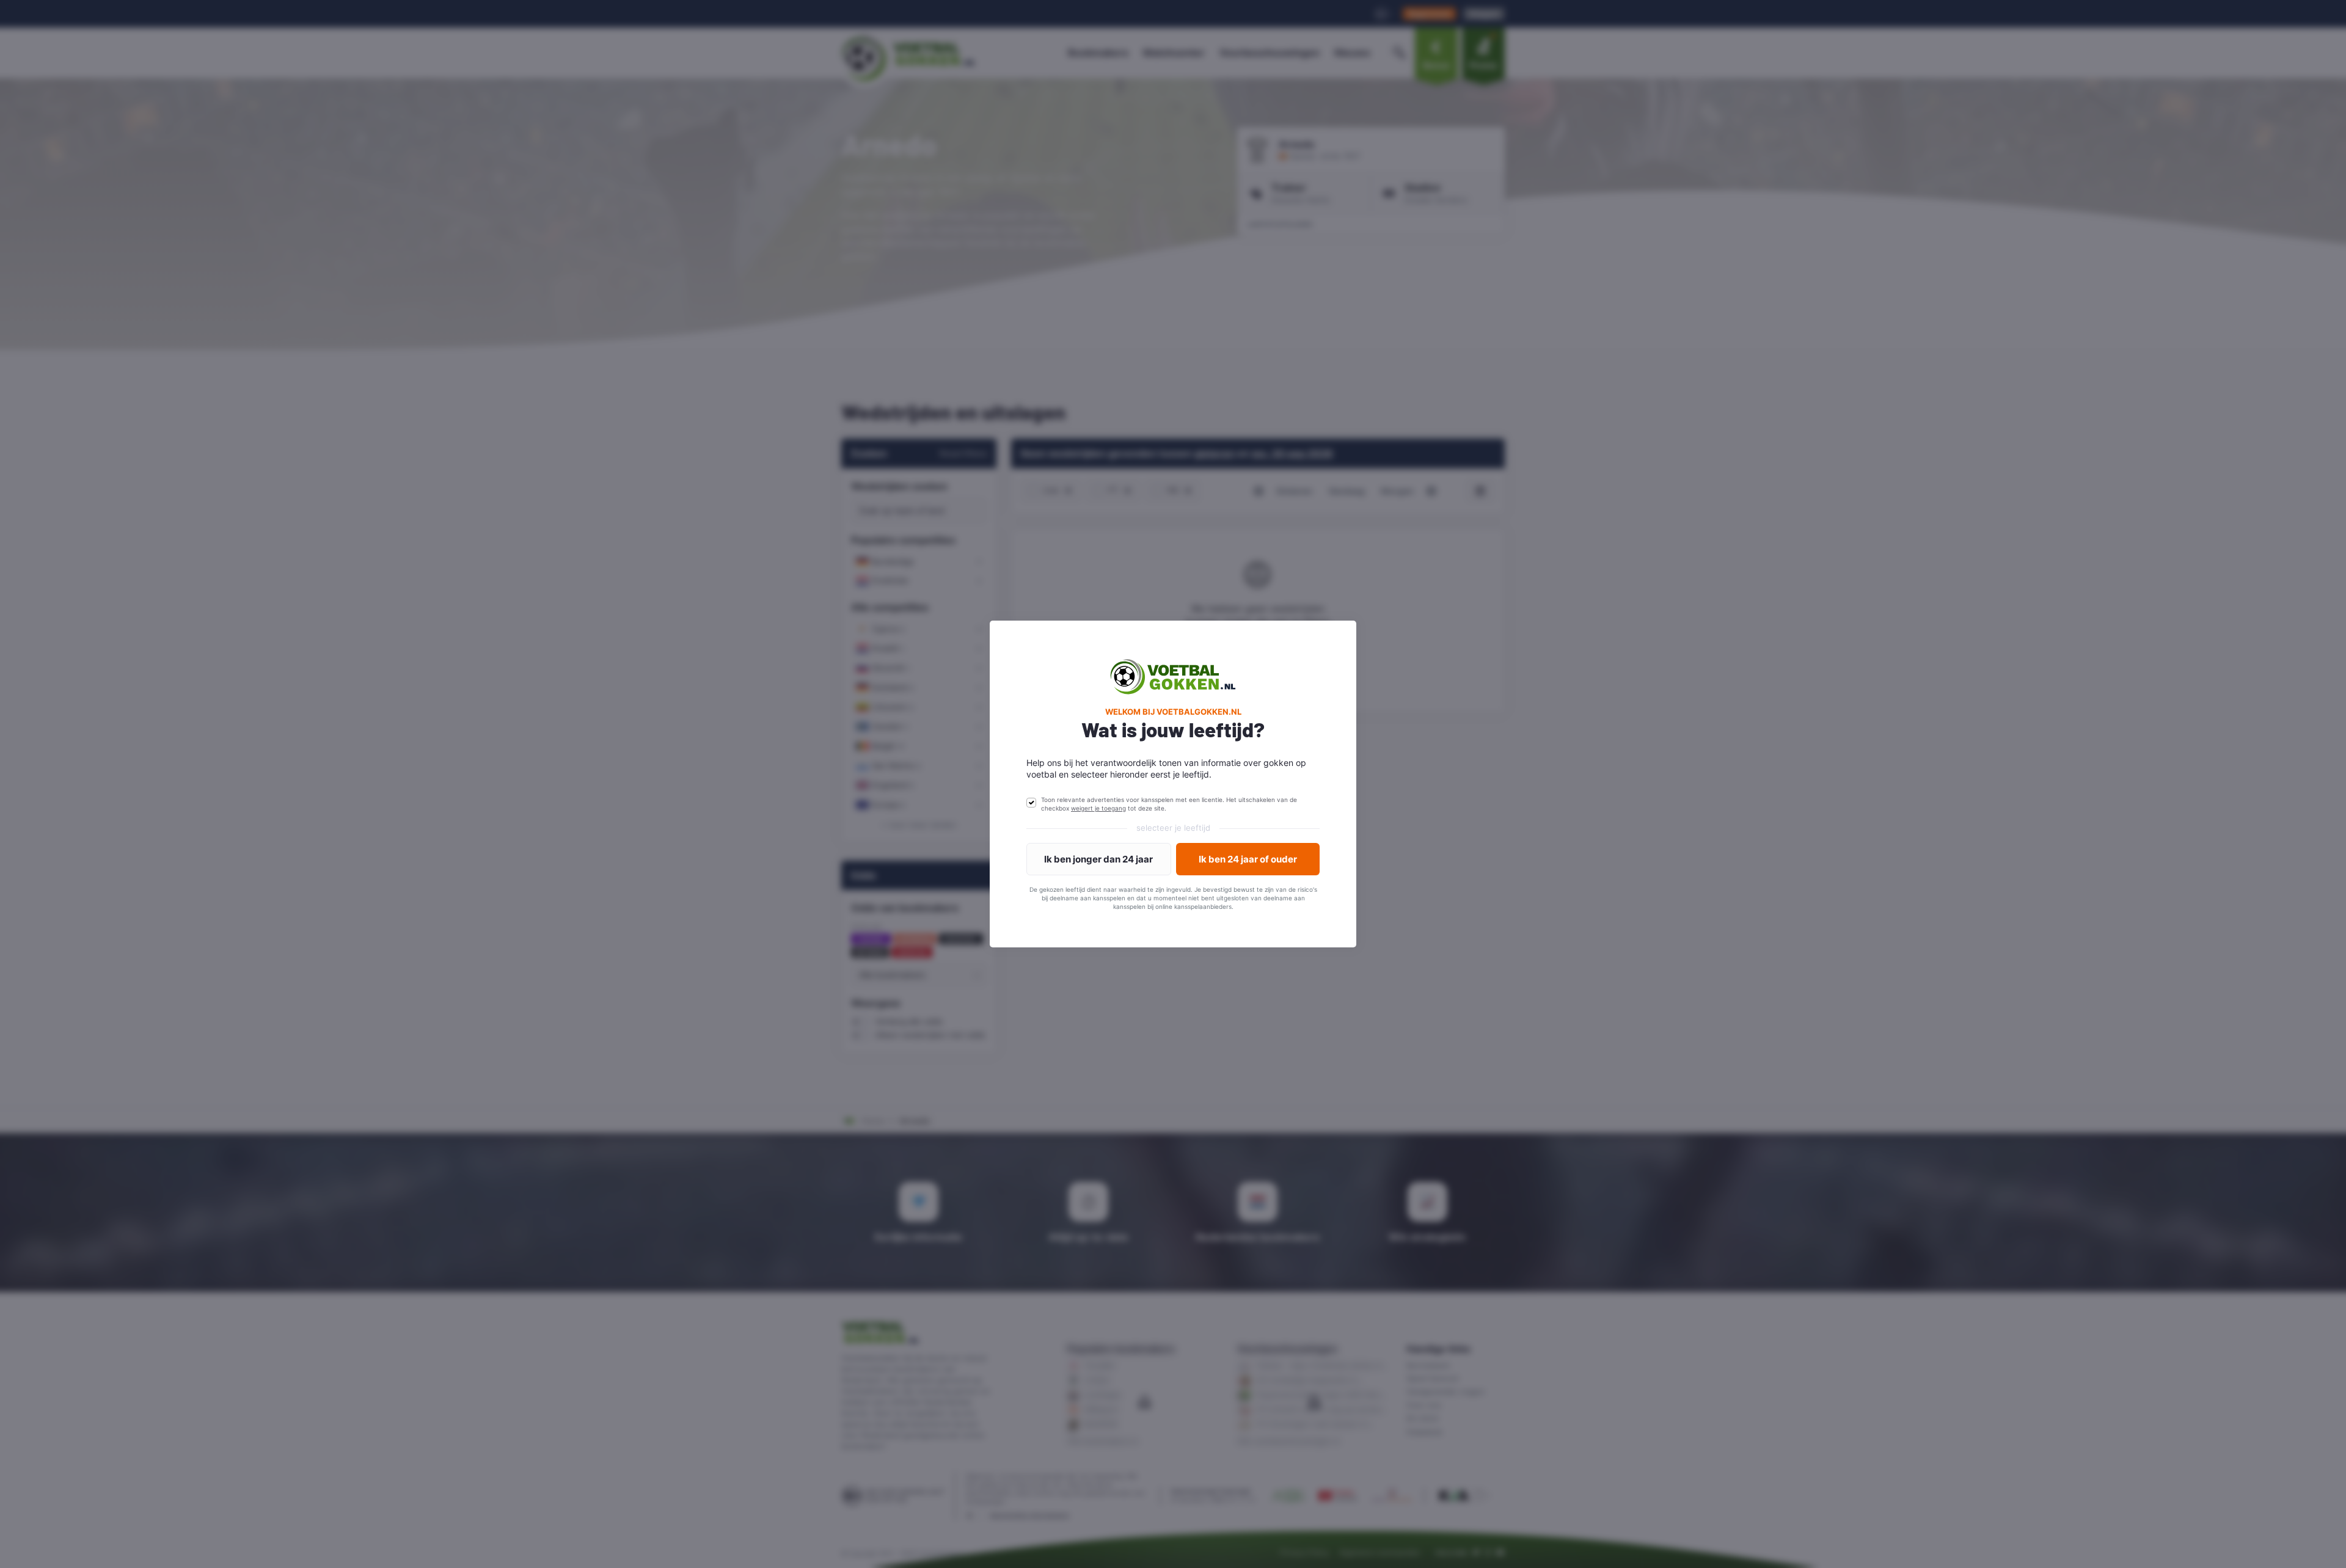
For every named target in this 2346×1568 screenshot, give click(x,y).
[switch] (1031, 803)
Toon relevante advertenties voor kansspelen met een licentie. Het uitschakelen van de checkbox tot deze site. (1169, 804)
